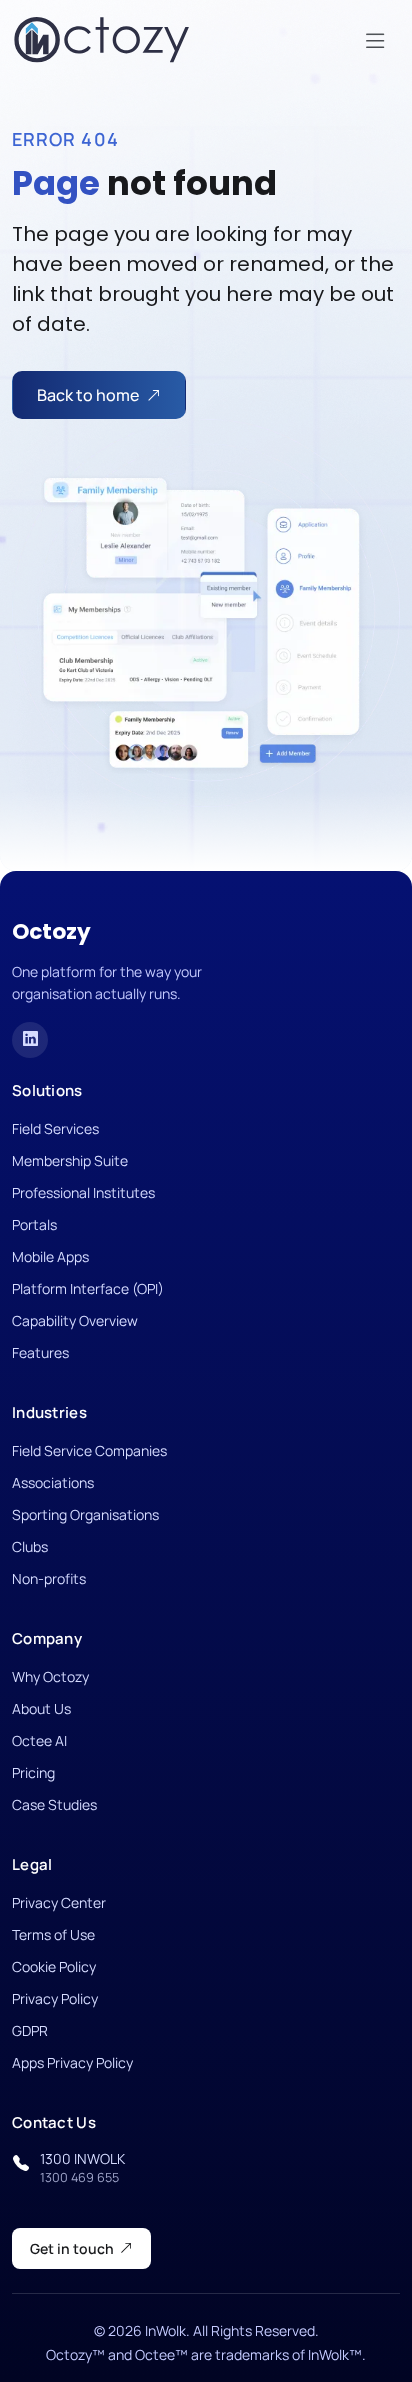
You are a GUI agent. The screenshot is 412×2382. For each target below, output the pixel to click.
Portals (34, 1224)
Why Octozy (50, 1676)
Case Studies (54, 1804)
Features (40, 1352)
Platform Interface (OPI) (88, 1288)
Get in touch (72, 2248)
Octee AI (39, 1740)
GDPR (30, 2030)
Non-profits (49, 1578)
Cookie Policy (54, 1966)
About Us (41, 1708)
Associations (53, 1482)
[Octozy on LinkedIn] (30, 1040)
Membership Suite (70, 1160)
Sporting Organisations (85, 1514)
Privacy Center (59, 1902)
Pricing (33, 1772)
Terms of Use (53, 1934)
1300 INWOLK (82, 2167)
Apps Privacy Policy (72, 2062)
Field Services (55, 1128)
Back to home (88, 395)
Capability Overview (75, 1320)
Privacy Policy (55, 1998)
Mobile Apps (50, 1256)
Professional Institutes (83, 1192)
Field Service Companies (89, 1450)
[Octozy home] (102, 40)
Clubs (30, 1546)
